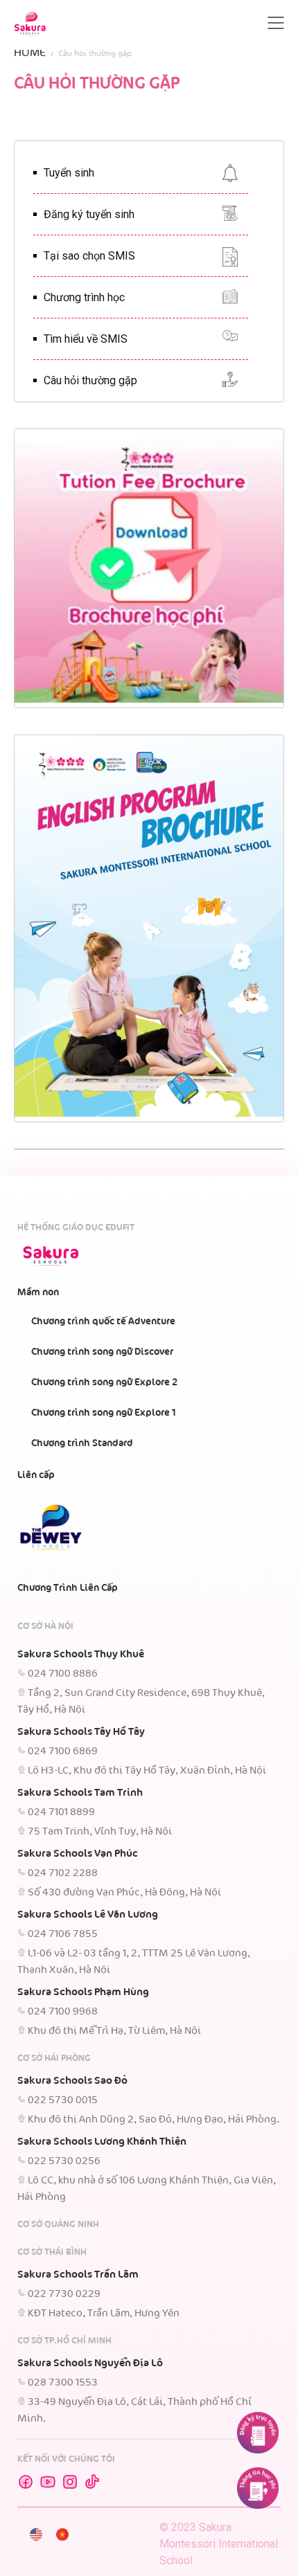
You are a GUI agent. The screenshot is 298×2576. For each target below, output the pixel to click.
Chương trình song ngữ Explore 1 (104, 1413)
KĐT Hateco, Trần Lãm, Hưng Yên (104, 2314)
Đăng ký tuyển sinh (89, 214)
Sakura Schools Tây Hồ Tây (81, 1732)
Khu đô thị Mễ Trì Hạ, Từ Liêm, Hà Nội (114, 2031)
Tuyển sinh (69, 173)
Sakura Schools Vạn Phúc (78, 1854)
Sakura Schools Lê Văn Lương (88, 1915)
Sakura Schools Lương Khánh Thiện (102, 2142)
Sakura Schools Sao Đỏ (72, 2081)
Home (30, 53)
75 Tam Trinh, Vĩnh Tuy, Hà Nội (100, 1832)
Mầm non (38, 1292)
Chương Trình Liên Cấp (68, 1588)
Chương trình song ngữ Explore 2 (104, 1382)
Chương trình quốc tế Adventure (103, 1322)
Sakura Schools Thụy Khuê (81, 1655)
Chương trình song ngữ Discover (102, 1352)
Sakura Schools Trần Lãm (78, 2275)
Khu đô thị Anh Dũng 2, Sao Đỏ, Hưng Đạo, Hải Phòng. (154, 2120)
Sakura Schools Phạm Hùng (83, 1992)
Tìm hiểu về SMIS (86, 339)
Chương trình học (84, 297)
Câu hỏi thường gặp (90, 380)
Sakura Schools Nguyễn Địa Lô (90, 2363)
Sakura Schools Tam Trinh (80, 1793)
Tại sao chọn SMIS (89, 256)
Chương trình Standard (82, 1443)
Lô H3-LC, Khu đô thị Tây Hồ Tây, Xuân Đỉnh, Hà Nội (147, 1771)
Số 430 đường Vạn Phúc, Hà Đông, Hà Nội (124, 1893)
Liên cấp (36, 1475)
